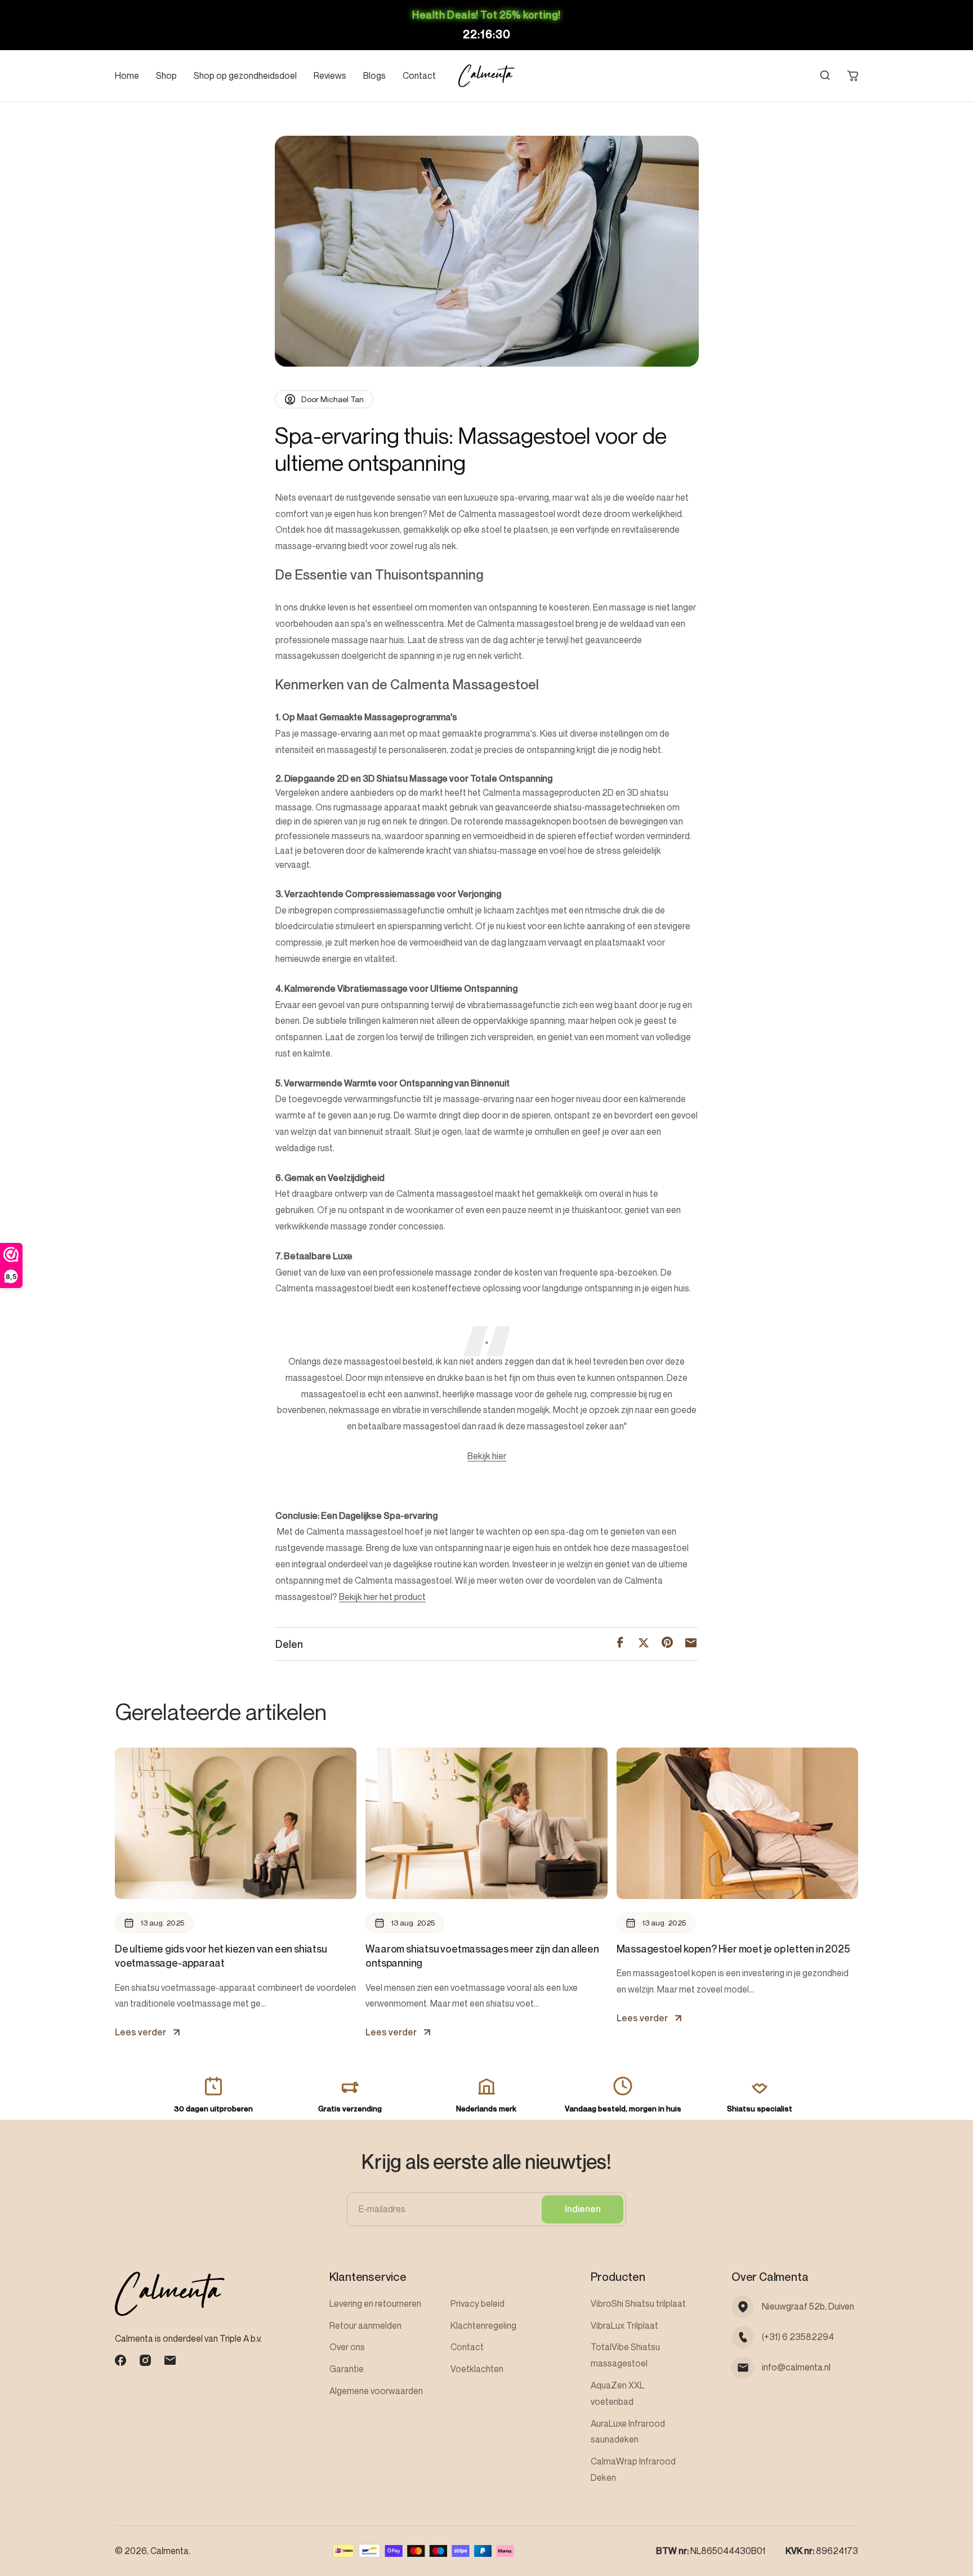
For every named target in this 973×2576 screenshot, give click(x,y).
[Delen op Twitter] (644, 1644)
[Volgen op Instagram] (145, 2360)
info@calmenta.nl (796, 2367)
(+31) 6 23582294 (798, 2337)
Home (127, 75)
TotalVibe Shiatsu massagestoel (625, 2355)
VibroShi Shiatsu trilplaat (638, 2303)
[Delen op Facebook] (620, 1644)
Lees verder (140, 2032)
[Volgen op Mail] (170, 2360)
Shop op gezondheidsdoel (245, 75)
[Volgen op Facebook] (120, 2360)
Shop (166, 75)
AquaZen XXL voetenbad (617, 2393)
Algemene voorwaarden (376, 2391)
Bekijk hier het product (382, 1597)
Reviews (330, 75)
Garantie (347, 2369)
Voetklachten (477, 2369)
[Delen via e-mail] (691, 1644)
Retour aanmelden (365, 2325)
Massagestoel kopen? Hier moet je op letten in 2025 (733, 1949)
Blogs (374, 75)
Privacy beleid (477, 2303)
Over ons (347, 2347)
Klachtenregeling (483, 2325)
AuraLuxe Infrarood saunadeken (628, 2432)
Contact (419, 75)
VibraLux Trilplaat (624, 2325)
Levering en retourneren (375, 2303)
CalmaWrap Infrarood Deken (633, 2469)
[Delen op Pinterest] (667, 1644)
